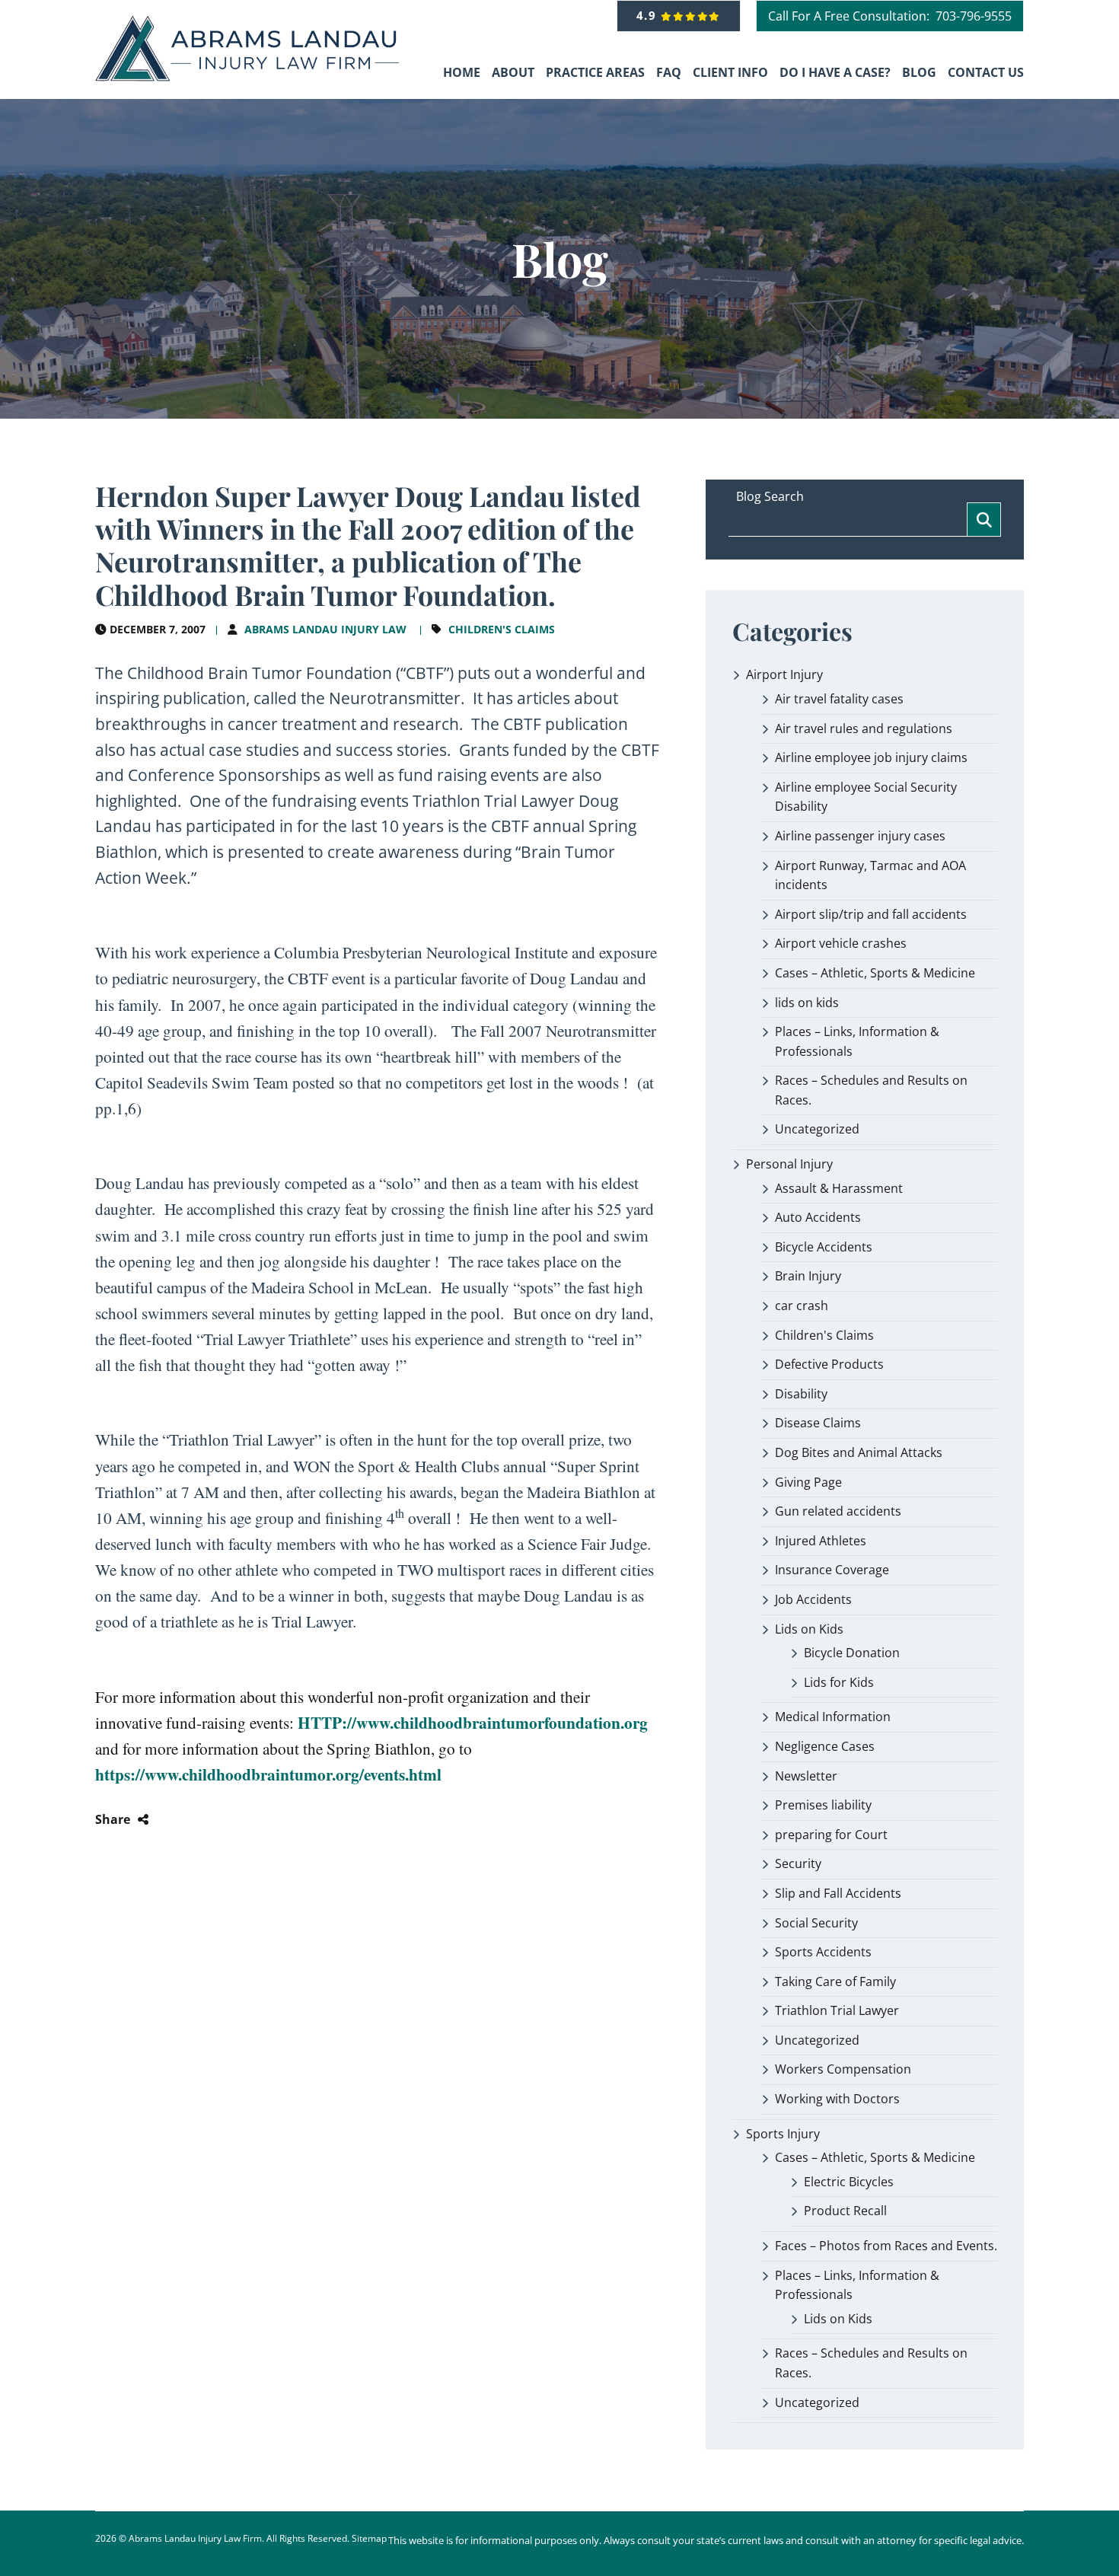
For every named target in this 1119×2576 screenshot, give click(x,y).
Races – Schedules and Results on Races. (871, 1090)
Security (798, 1863)
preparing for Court (831, 1835)
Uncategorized (817, 1129)
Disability (801, 1394)
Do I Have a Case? (835, 72)
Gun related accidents (838, 1511)
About (513, 72)
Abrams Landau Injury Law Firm (195, 2538)
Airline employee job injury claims (871, 757)
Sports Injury (783, 2134)
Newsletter (806, 1776)
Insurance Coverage (832, 1570)
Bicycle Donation (852, 1653)
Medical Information (833, 1717)
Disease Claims (818, 1423)
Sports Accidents (823, 1952)
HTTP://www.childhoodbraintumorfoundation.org (473, 1722)
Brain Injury (808, 1276)
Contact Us (986, 72)
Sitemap (369, 2538)
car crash (802, 1306)
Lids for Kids (839, 1682)
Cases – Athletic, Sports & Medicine (875, 973)
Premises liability (823, 1805)
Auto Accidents (818, 1217)
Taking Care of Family (835, 1981)
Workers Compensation (843, 2069)
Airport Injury (784, 674)
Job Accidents (813, 1599)
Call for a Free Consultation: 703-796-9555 (890, 16)
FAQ (669, 72)
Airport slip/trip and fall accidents (871, 914)
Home (462, 72)
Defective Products (829, 1364)
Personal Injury (789, 1164)
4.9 (649, 15)
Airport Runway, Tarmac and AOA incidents (870, 875)
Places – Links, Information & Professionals (857, 1041)
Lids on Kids (809, 1629)
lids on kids (807, 1003)
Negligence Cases (825, 1746)
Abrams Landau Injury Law (325, 629)
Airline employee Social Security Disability (866, 797)
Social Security (816, 1923)
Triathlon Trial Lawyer (837, 2010)
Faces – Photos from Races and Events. (886, 2246)
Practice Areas (595, 72)
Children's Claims (502, 629)
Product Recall (845, 2211)
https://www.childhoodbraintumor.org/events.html (268, 1774)
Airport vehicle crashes (841, 943)
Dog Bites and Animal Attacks (859, 1452)
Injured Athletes (821, 1541)
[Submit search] (984, 520)
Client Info (730, 72)
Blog (919, 72)
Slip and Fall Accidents (838, 1893)
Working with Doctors (837, 2099)
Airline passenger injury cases (860, 836)
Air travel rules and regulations (864, 728)
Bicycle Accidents (824, 1247)
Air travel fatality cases (839, 699)
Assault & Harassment (839, 1188)
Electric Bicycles (849, 2182)
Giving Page (808, 1482)
